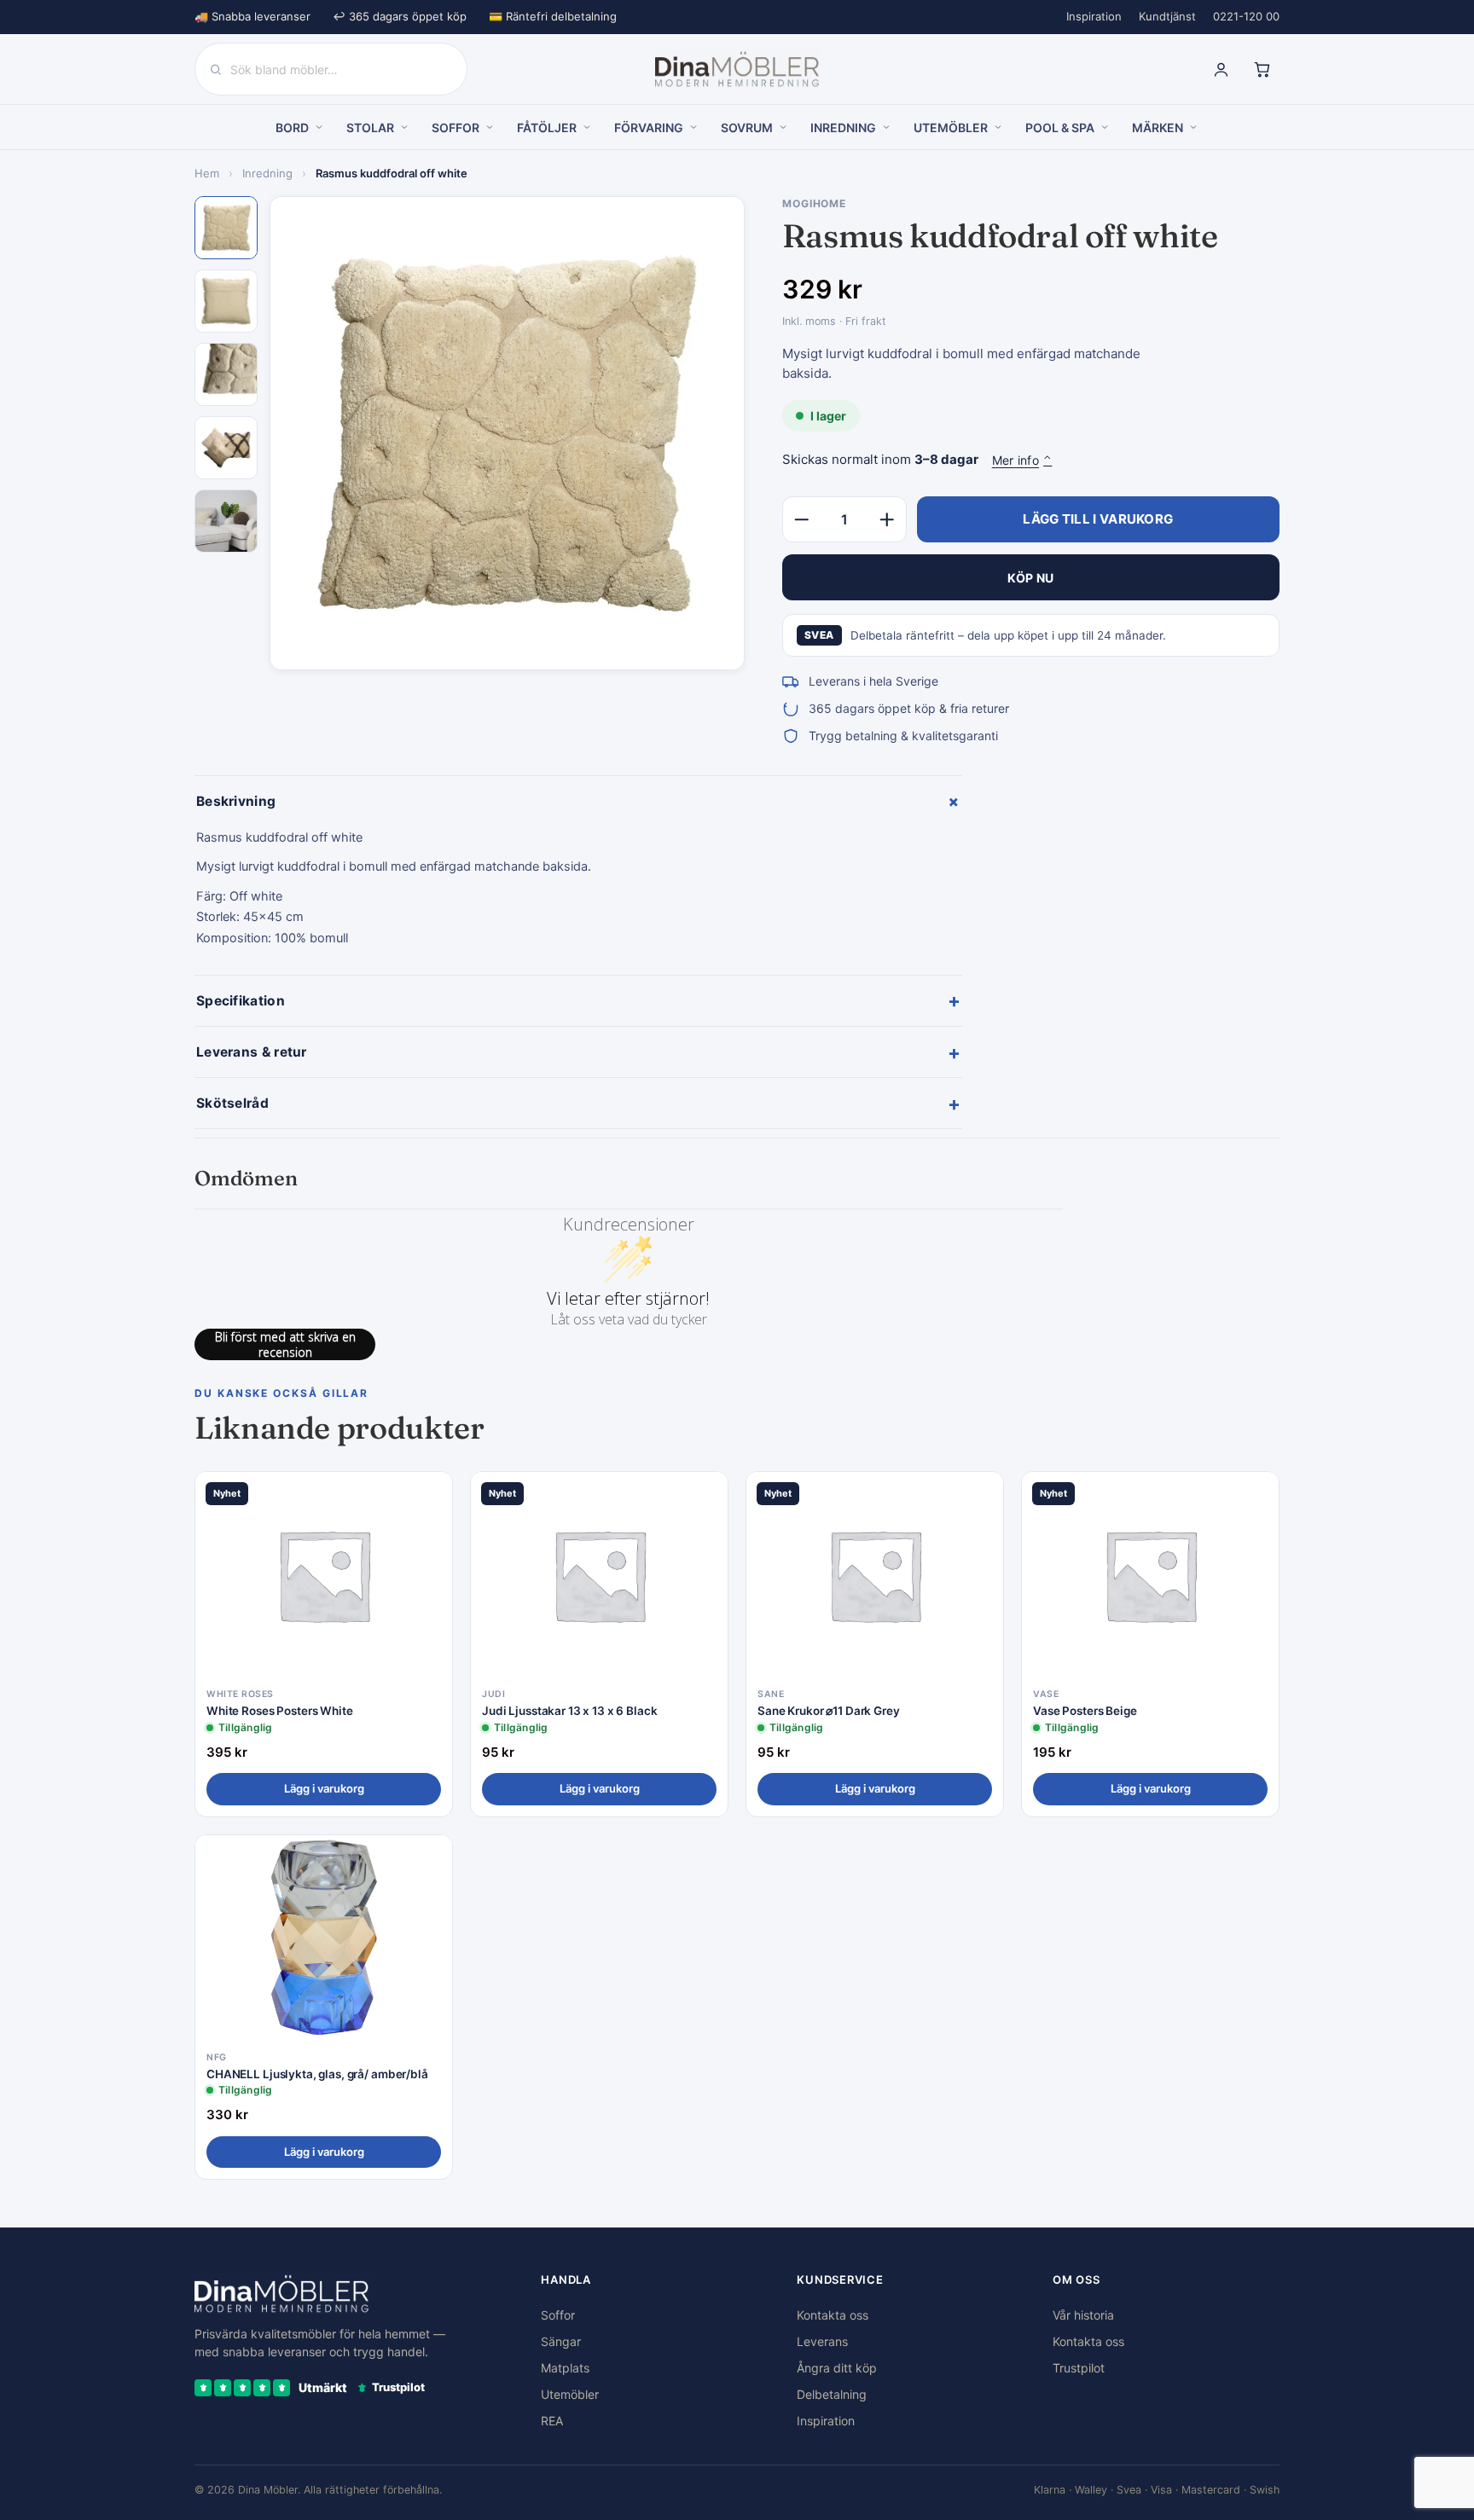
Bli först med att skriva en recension (285, 1344)
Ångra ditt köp (837, 2368)
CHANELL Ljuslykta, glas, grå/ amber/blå (317, 2074)
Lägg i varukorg (324, 1788)
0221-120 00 (1246, 16)
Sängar (561, 2341)
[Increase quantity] (887, 519)
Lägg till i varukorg (1098, 519)
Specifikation (578, 1000)
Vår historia (1083, 2315)
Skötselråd (578, 1104)
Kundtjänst (1167, 16)
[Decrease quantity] (802, 519)
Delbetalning (832, 2394)
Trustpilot (1079, 2368)
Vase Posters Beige (1085, 1711)
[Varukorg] (1262, 69)
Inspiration (1094, 16)
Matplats (565, 2368)
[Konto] (1221, 69)
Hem (207, 173)
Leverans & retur (578, 1052)
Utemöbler (570, 2394)
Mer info (1022, 460)
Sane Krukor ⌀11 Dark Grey (829, 1711)
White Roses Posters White (280, 1711)
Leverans (822, 2341)
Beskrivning (579, 801)
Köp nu (1030, 578)
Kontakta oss (833, 2315)
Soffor (558, 2315)
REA (552, 2421)
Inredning (267, 173)
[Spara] (427, 1498)
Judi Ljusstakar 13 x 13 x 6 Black (570, 1711)
